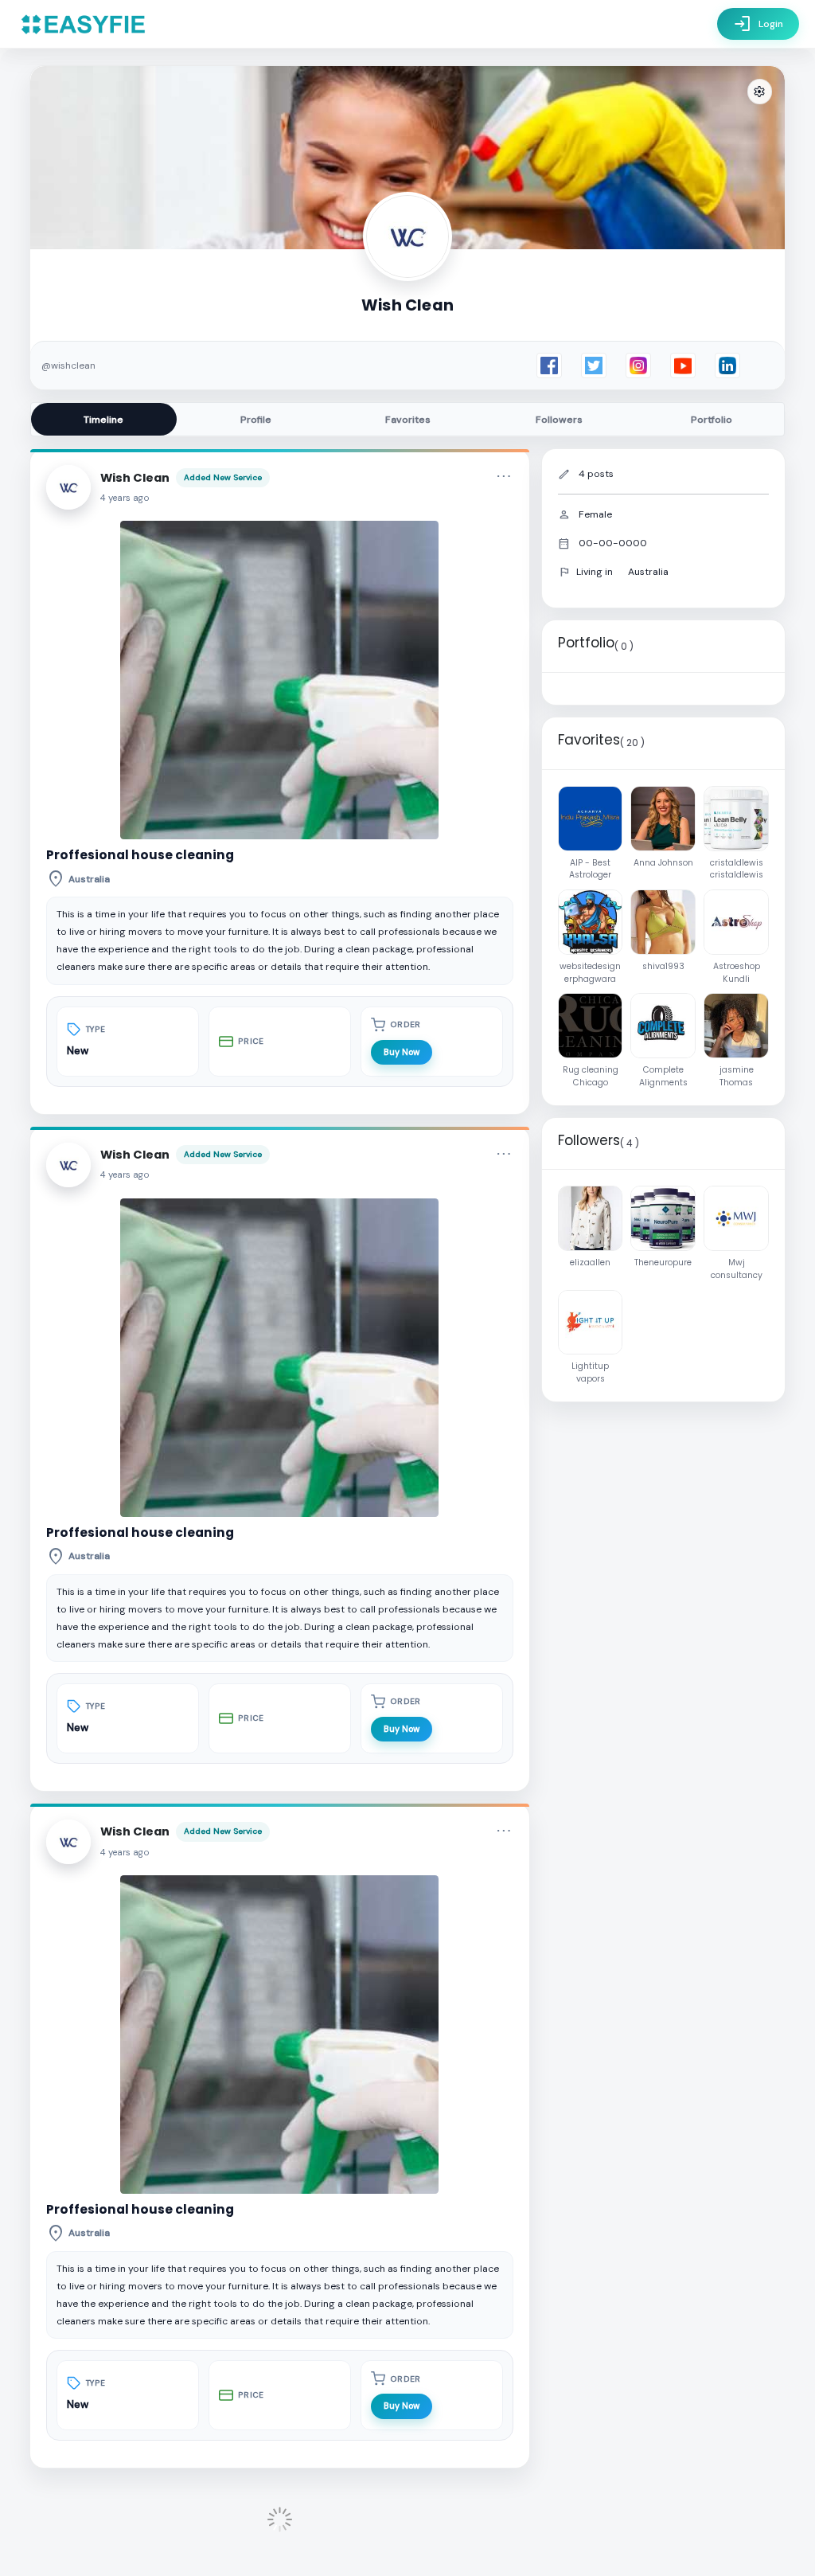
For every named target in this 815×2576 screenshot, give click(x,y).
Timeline (103, 420)
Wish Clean (135, 478)
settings (759, 92)
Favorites (408, 420)
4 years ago (125, 498)
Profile (256, 420)
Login (758, 24)
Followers (559, 420)
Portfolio (712, 420)
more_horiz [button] (504, 476)
